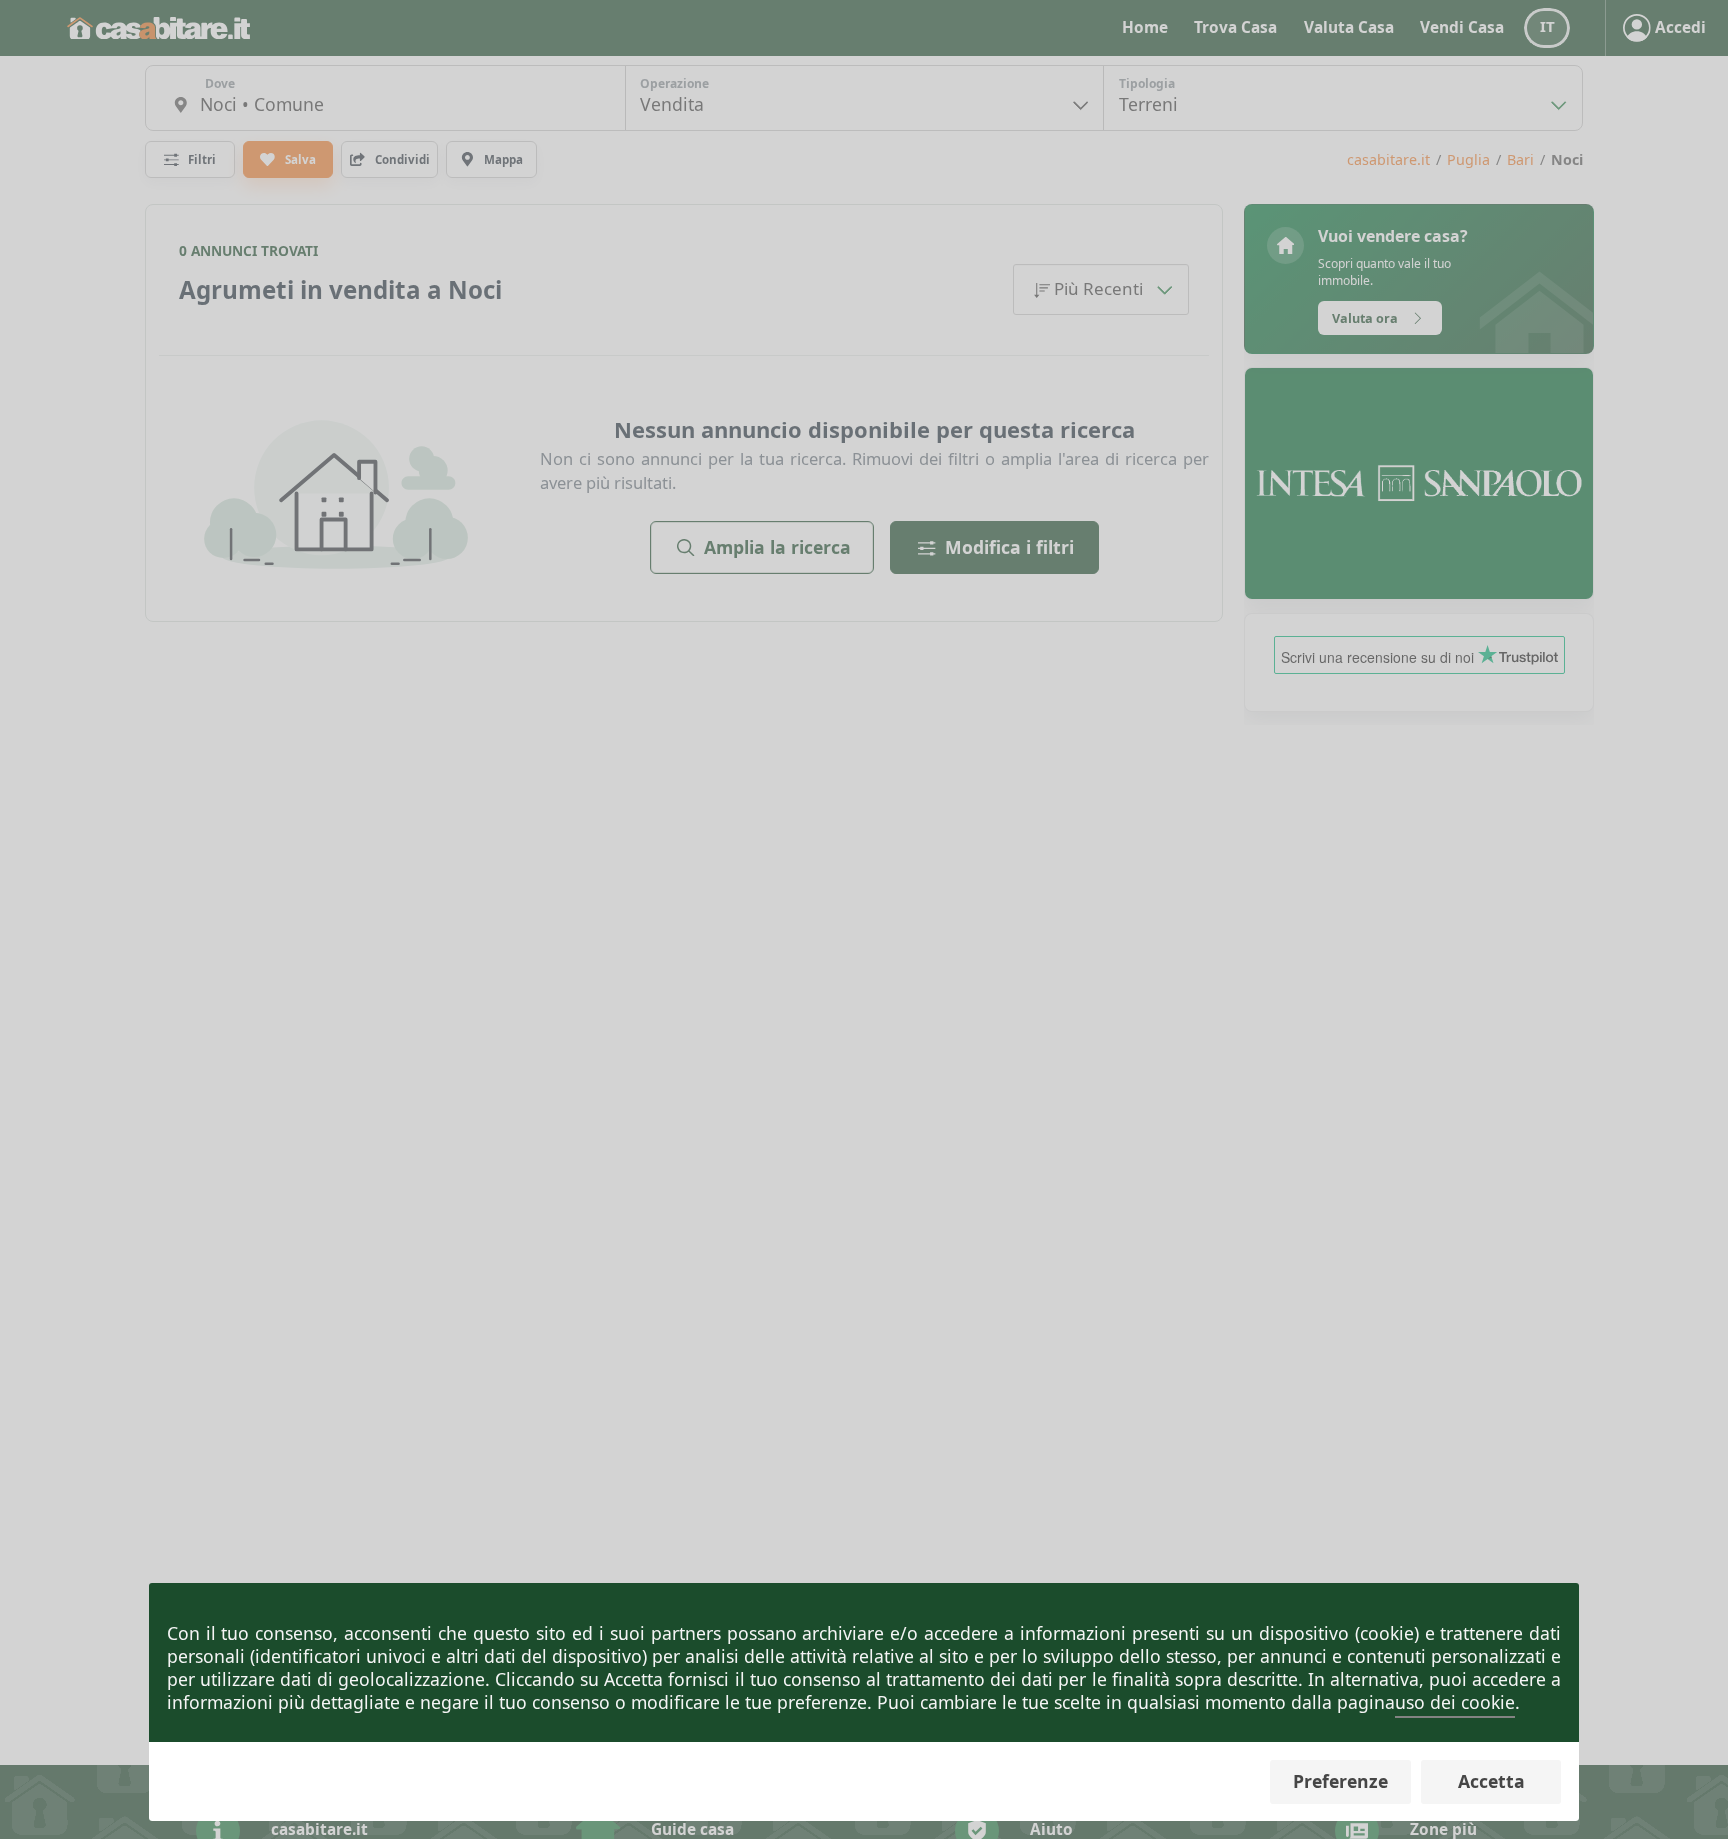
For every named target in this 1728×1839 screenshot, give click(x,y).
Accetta (1491, 1781)
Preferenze (1340, 1781)
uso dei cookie (1455, 1702)
